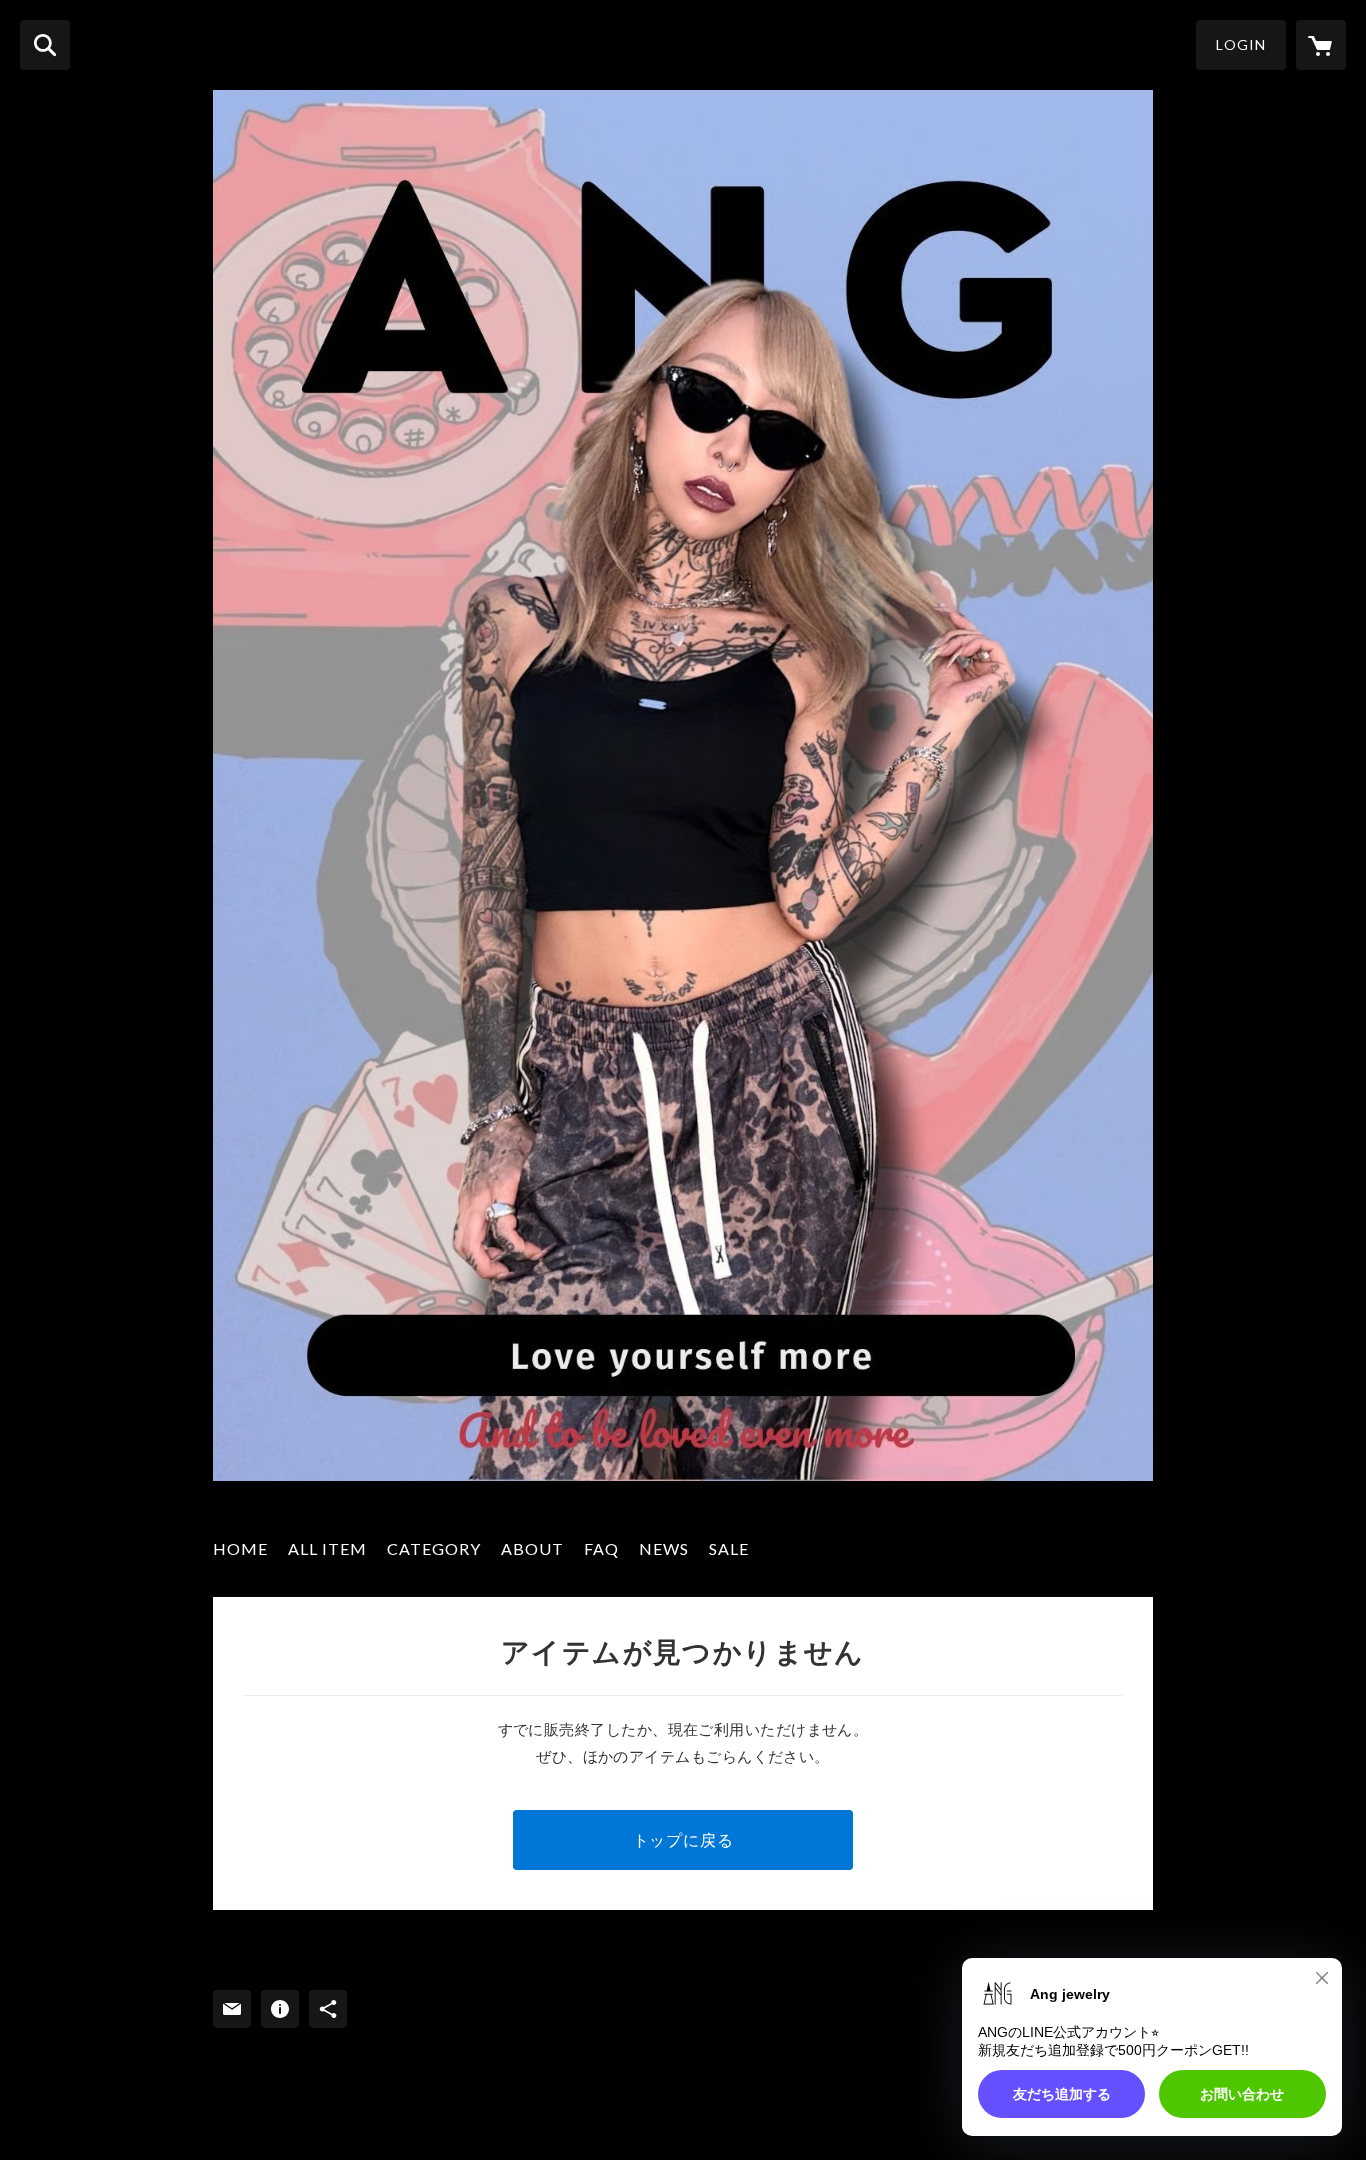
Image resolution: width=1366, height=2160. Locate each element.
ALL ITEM (327, 1548)
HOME (240, 1548)
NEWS (664, 1548)
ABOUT (532, 1548)
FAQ (601, 1548)
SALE (729, 1548)
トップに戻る (683, 1839)
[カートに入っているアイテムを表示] (1321, 45)
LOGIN (1241, 44)
